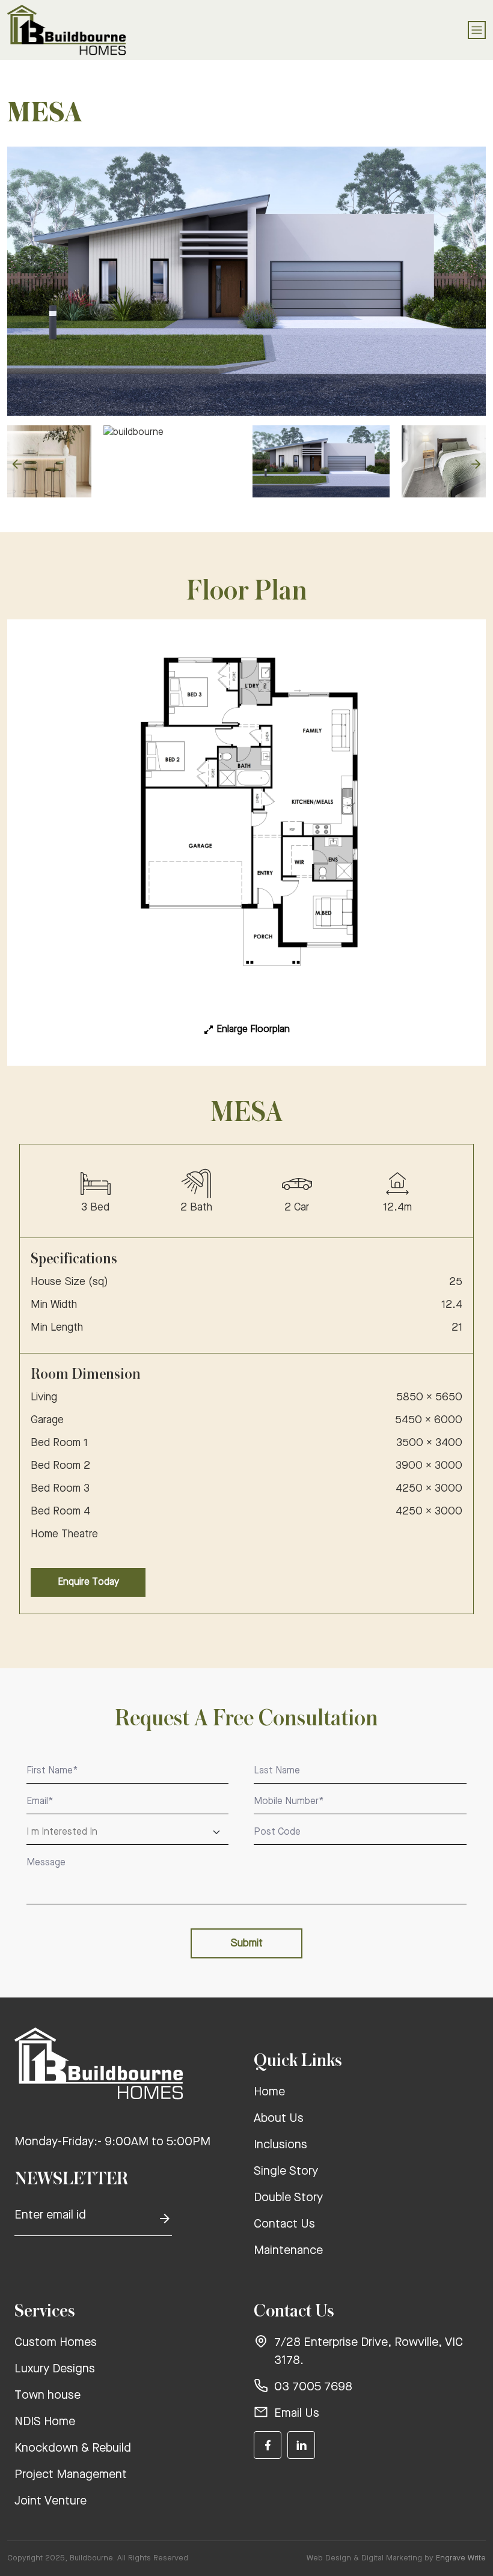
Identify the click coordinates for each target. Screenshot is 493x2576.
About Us (279, 2119)
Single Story (286, 2172)
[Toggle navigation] (477, 30)
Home (269, 2092)
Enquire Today (88, 1582)
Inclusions (280, 2145)
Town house (47, 2396)
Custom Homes (56, 2343)
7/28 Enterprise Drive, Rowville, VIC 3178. (369, 2352)
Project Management (71, 2475)
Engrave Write (461, 2558)
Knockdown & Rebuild (73, 2449)
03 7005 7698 (313, 2387)
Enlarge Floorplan (253, 1030)
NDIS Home (45, 2422)
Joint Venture (51, 2502)
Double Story (288, 2198)
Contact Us (284, 2225)
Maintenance (288, 2251)
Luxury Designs (55, 2369)
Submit (246, 1943)
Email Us (297, 2414)
